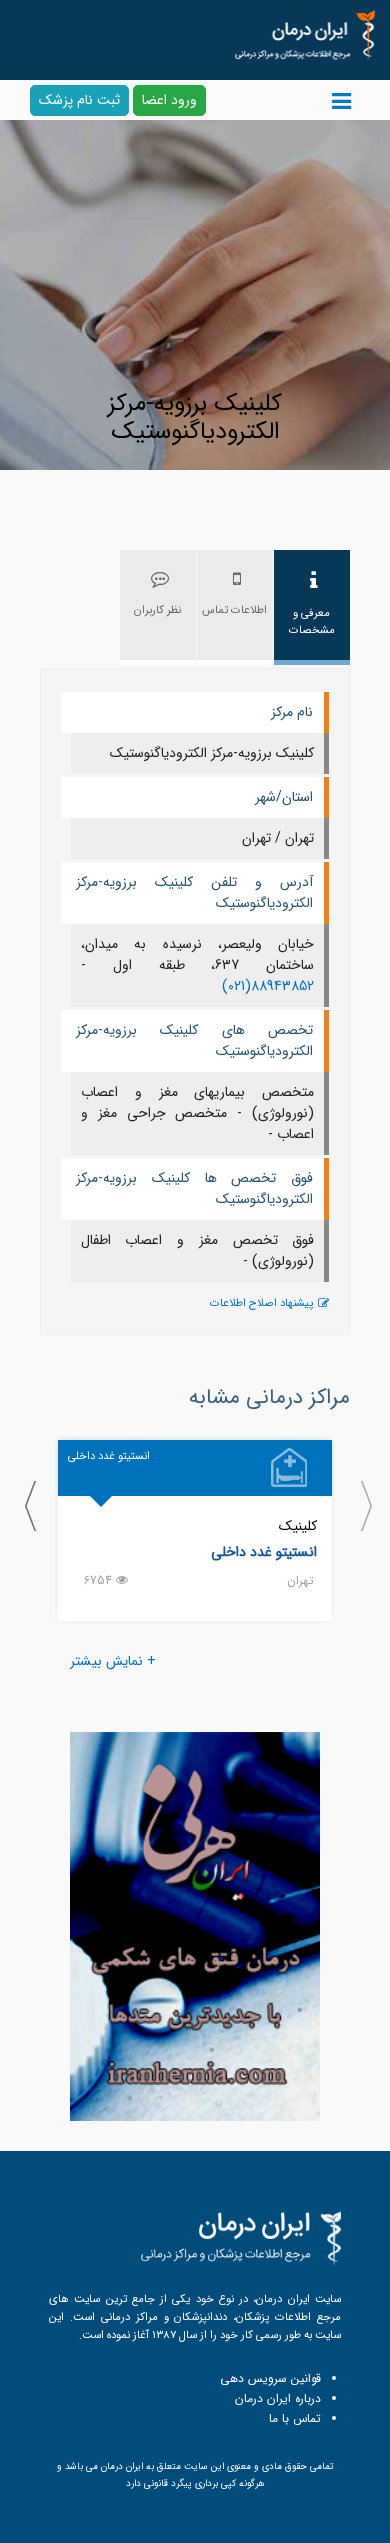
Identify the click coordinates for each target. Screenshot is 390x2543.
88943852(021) (268, 986)
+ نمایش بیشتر (113, 1661)
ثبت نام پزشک (79, 100)
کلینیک (298, 1526)
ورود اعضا (169, 100)
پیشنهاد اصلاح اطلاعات (261, 1303)
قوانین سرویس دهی (270, 2378)
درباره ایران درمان (278, 2398)
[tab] (312, 607)
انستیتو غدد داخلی (264, 1552)
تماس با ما (295, 2418)
